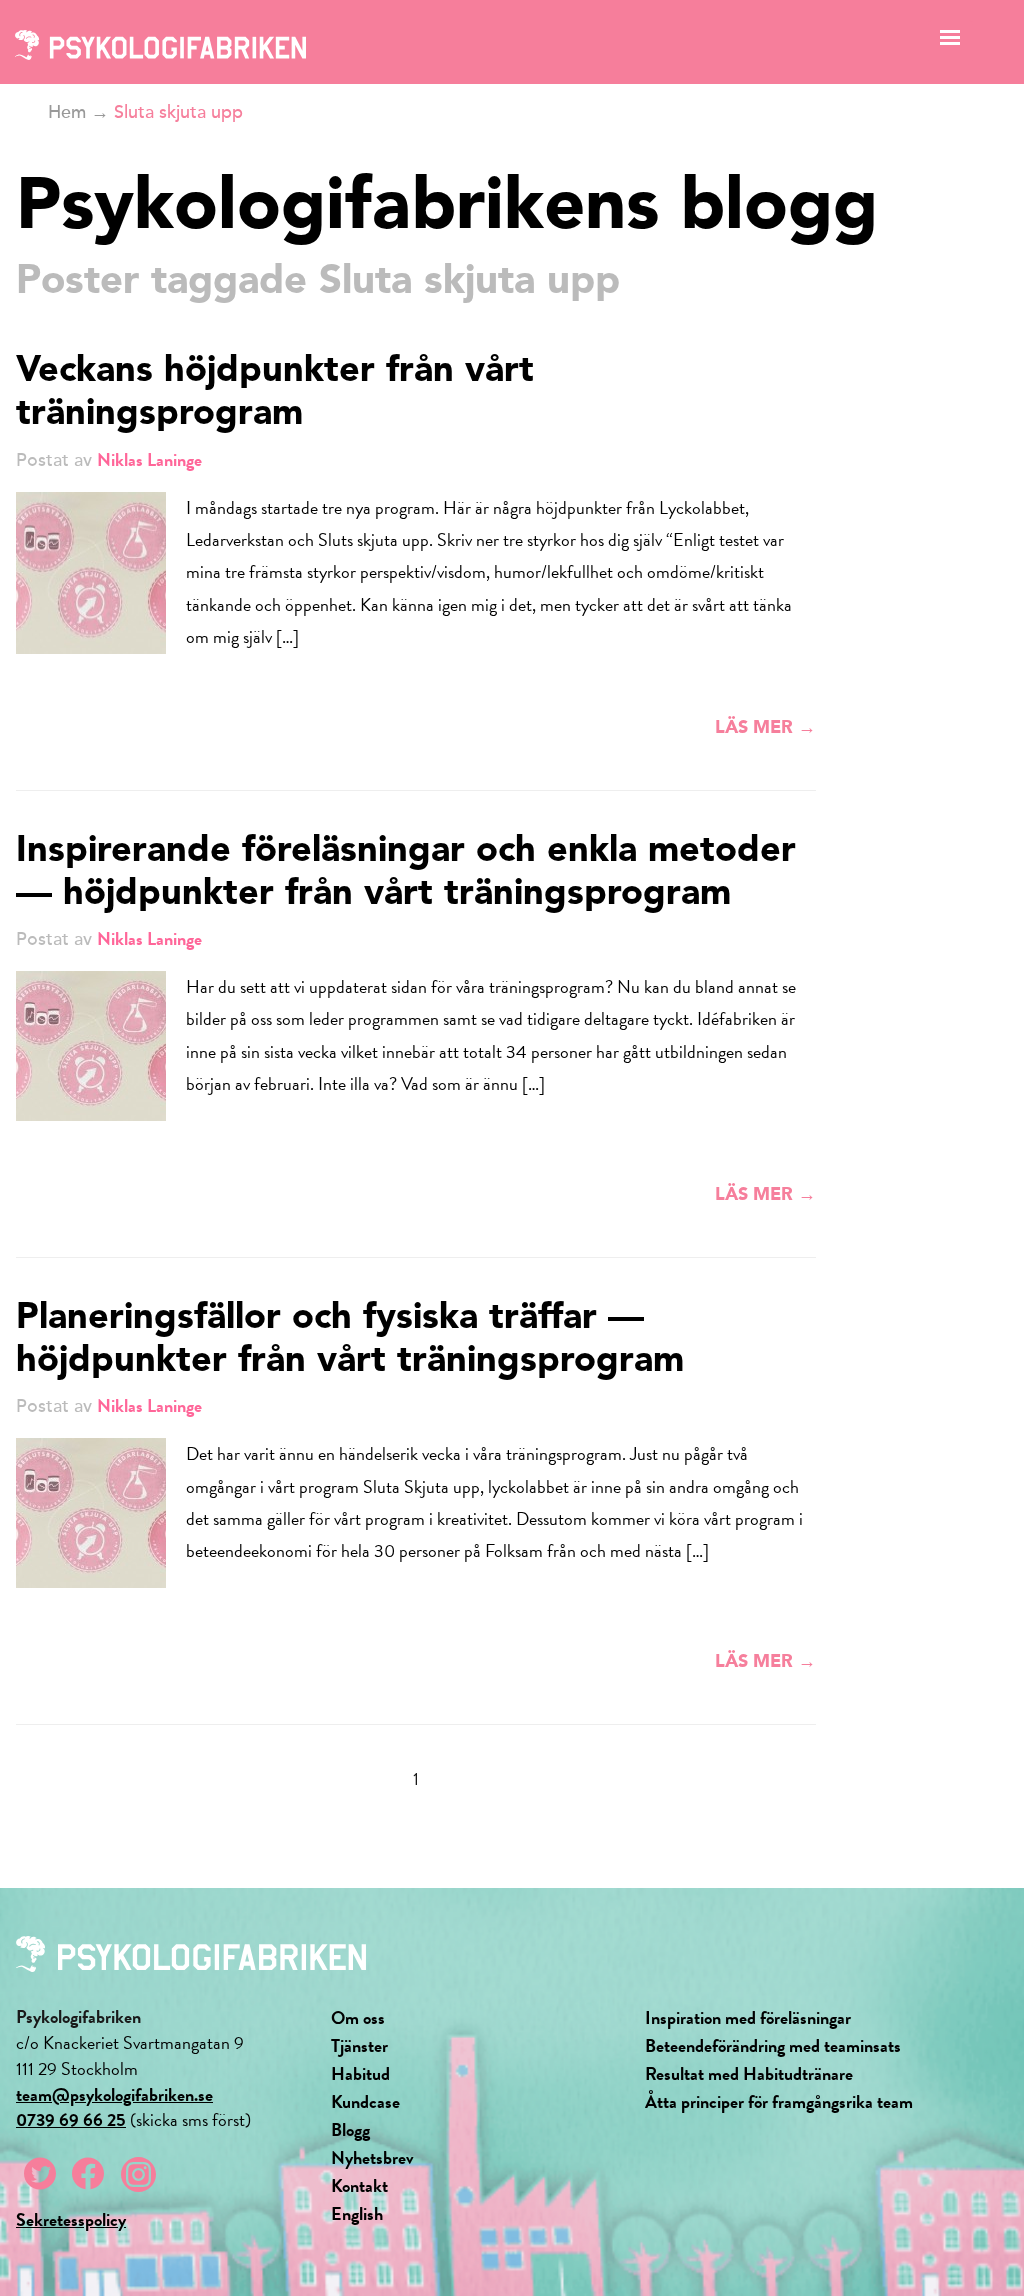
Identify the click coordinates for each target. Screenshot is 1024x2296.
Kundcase (365, 2101)
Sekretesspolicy (71, 2219)
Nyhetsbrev (372, 2157)
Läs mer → (765, 728)
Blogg (350, 2129)
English (357, 2213)
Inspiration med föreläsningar (748, 2017)
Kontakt (359, 2185)
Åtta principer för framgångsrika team (779, 2101)
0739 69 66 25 (71, 2119)
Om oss (358, 2017)
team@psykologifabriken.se (114, 2094)
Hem (67, 112)
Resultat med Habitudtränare (749, 2073)
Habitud (360, 2073)
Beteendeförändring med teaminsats (773, 2045)
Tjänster (359, 2045)
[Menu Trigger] (950, 42)
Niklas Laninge (149, 459)
